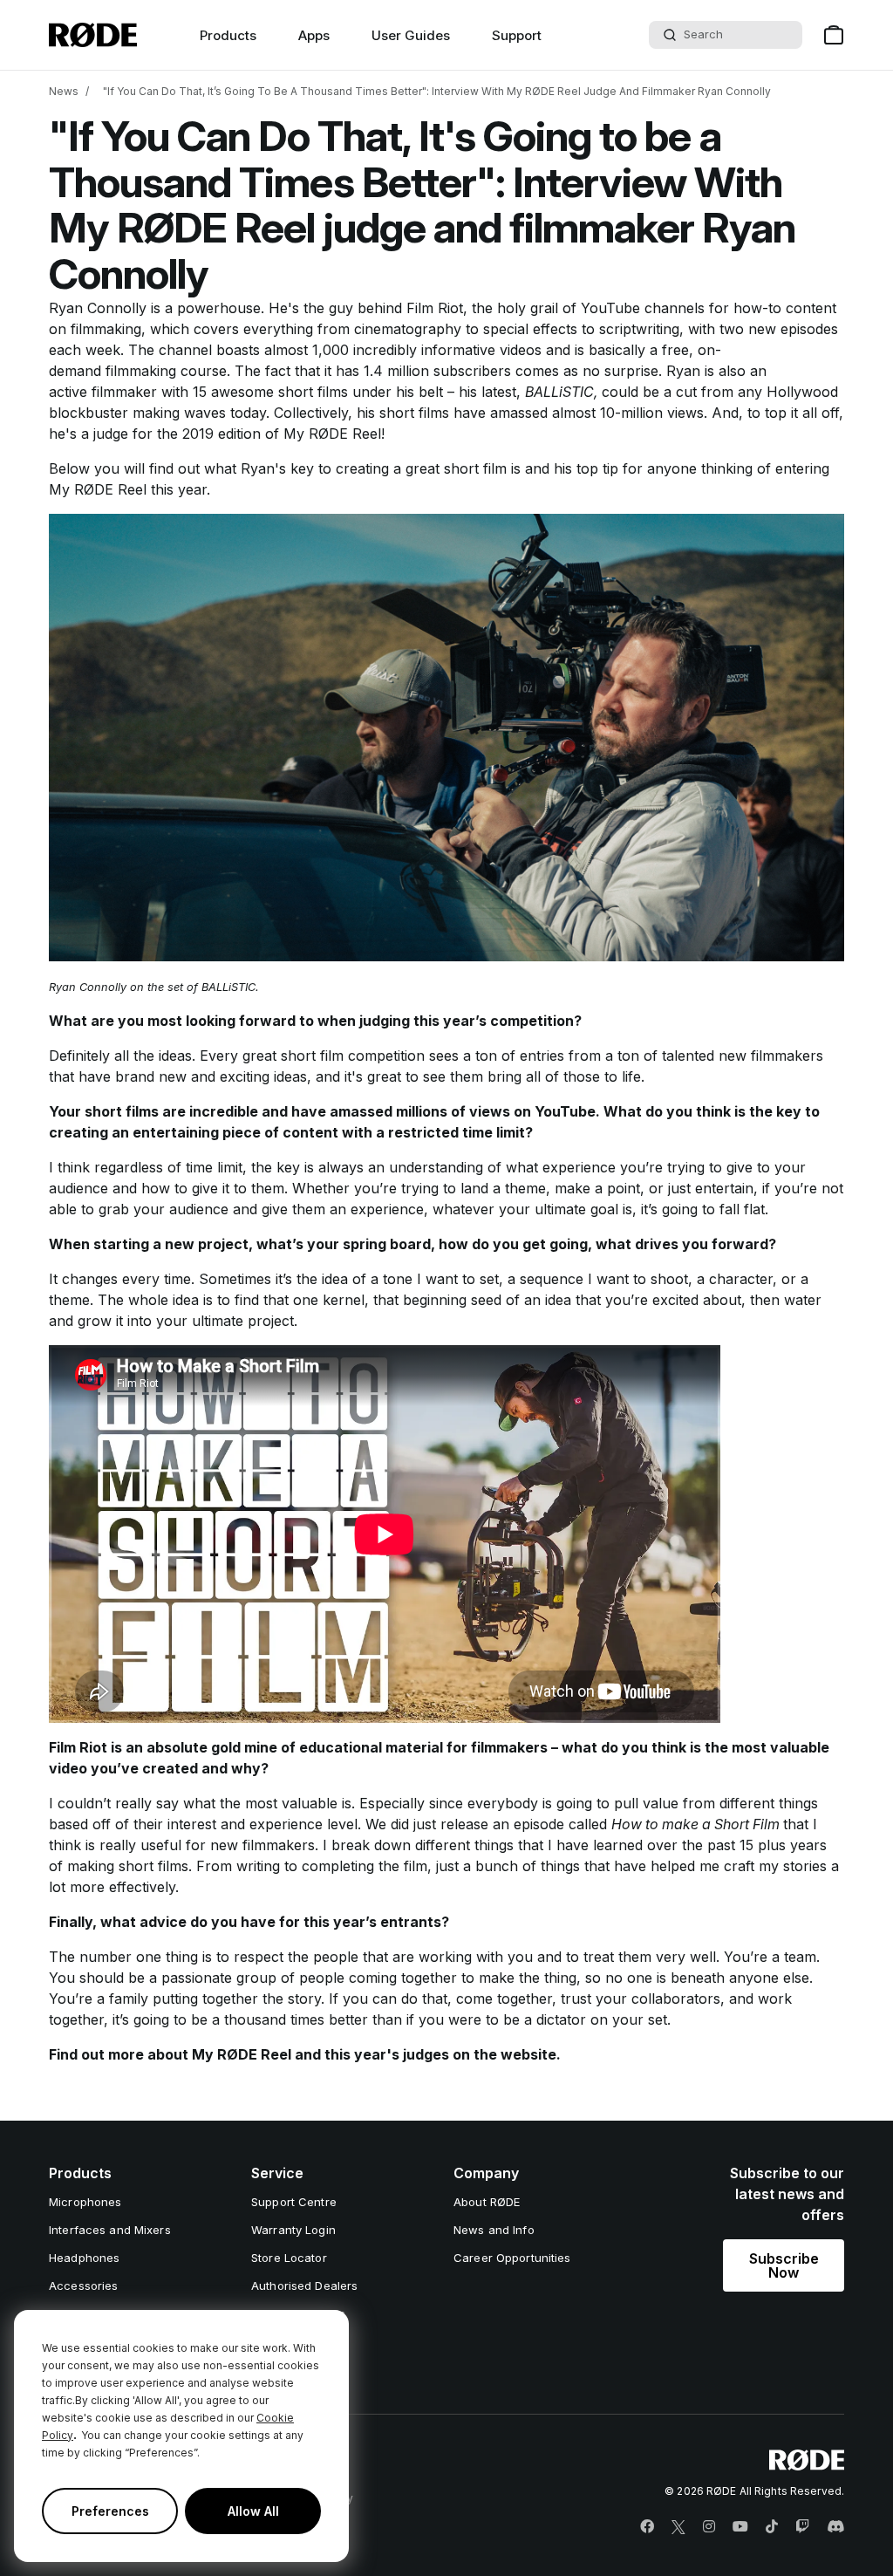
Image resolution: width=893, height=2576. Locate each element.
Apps (314, 35)
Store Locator (289, 2258)
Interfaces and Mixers (110, 2230)
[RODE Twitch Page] (802, 2527)
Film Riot (435, 308)
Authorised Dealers (304, 2286)
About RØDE (487, 2202)
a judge (105, 434)
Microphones (85, 2202)
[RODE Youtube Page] (740, 2527)
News (64, 91)
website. (531, 2054)
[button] (784, 2265)
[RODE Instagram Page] (709, 2527)
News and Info (494, 2230)
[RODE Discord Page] (835, 2527)
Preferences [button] (110, 2511)
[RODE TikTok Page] (772, 2527)
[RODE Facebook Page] (647, 2527)
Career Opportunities (512, 2258)
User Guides (411, 35)
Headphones (84, 2258)
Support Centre (294, 2202)
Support (517, 35)
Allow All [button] (253, 2511)
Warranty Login (293, 2230)
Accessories (83, 2286)
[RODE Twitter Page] (678, 2527)
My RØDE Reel (332, 434)
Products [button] (228, 35)
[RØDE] (93, 35)
